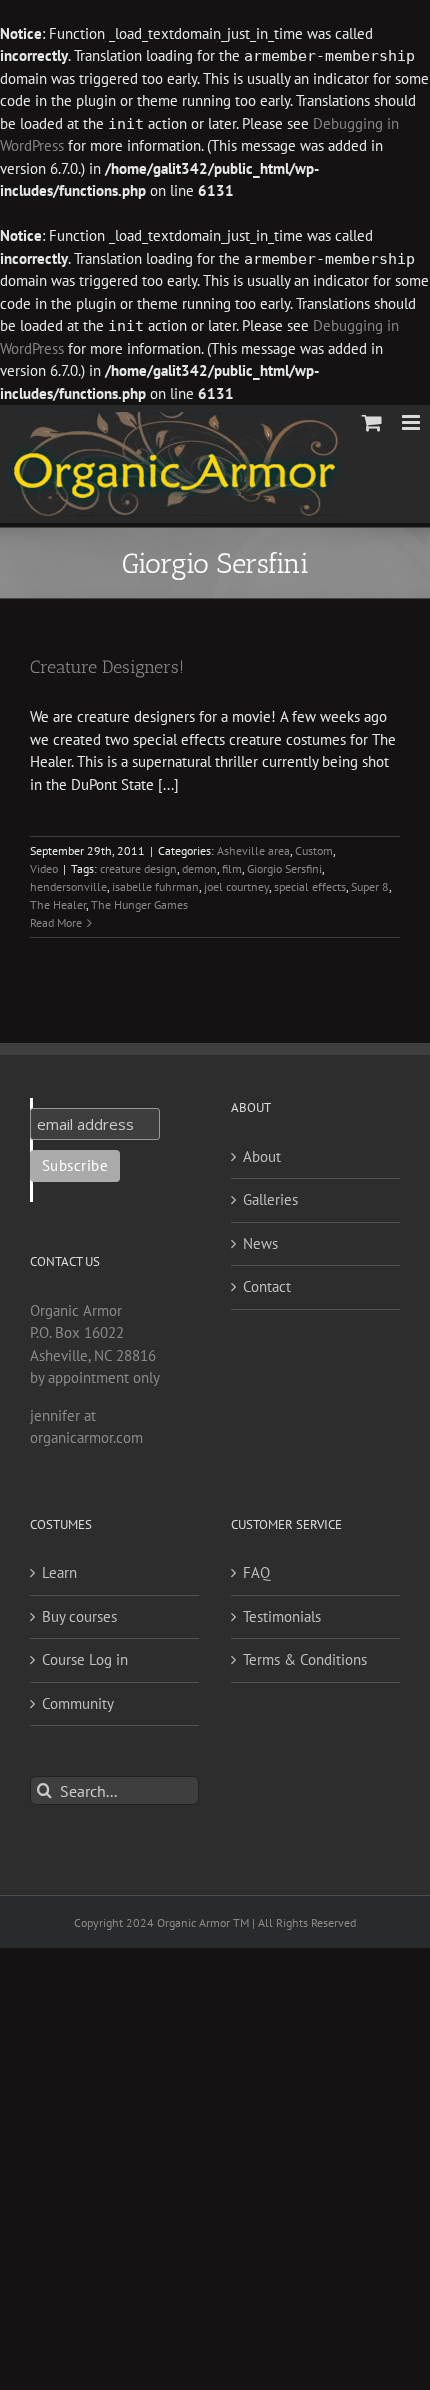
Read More (56, 922)
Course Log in (85, 1659)
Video (44, 868)
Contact (267, 1286)
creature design (138, 868)
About (262, 1156)
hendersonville (68, 886)
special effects (310, 886)
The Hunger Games (139, 904)
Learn (59, 1572)
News (260, 1243)
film (232, 868)
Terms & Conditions (305, 1659)
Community (78, 1703)
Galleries (270, 1199)
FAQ (256, 1572)
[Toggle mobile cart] (372, 422)
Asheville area (253, 850)
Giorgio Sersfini (284, 868)
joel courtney (236, 886)
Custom (314, 850)
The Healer (58, 904)
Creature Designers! (107, 667)
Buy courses (79, 1616)
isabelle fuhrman (155, 886)
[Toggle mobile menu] (412, 422)
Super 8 (370, 886)
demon (199, 868)
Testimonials (282, 1616)
